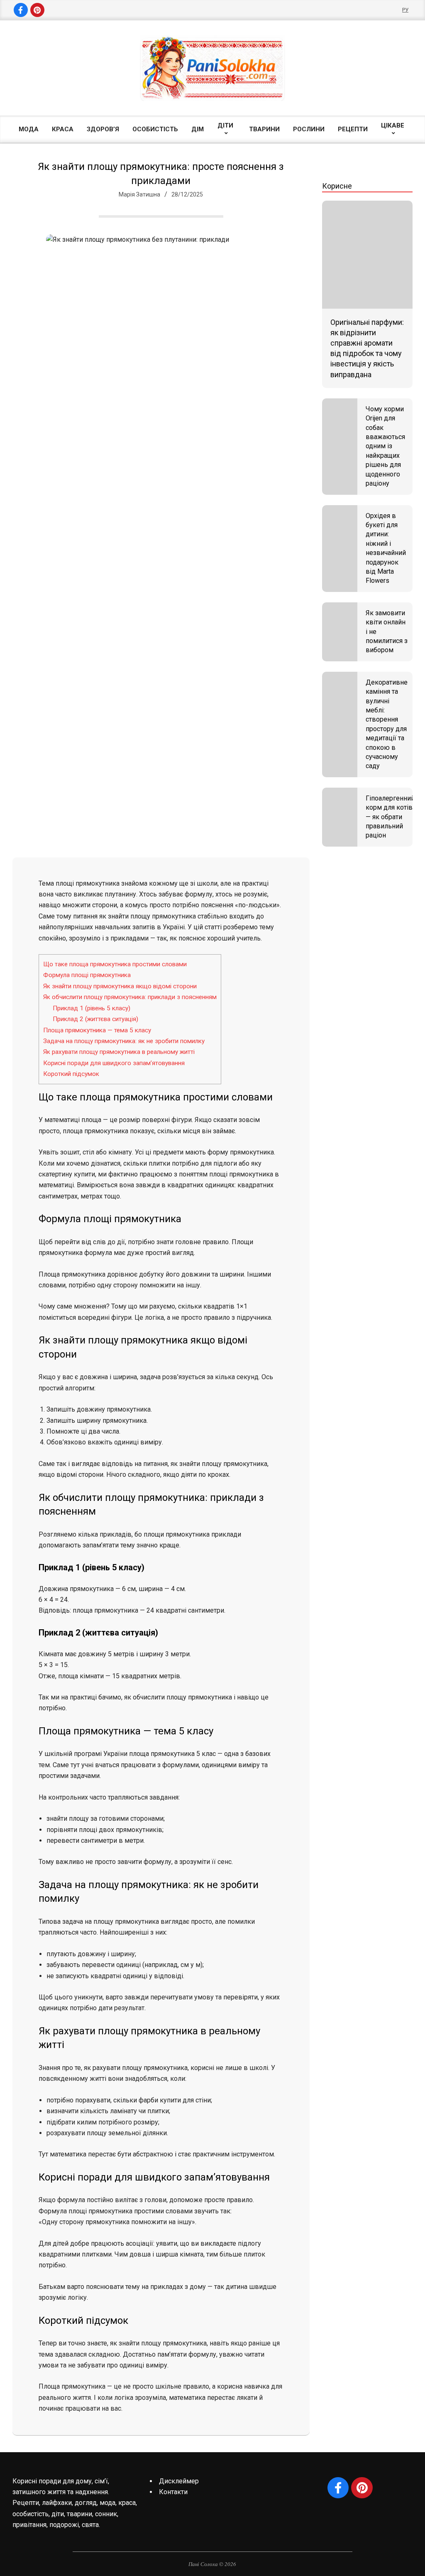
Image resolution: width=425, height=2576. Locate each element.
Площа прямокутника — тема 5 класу (97, 1030)
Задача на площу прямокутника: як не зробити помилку (124, 1041)
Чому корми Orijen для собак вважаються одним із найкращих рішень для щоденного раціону (385, 446)
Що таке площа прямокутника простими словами (115, 964)
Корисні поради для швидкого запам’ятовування (114, 1063)
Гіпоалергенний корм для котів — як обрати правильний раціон (390, 817)
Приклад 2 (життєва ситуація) (95, 1019)
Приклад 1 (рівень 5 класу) (92, 1008)
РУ (405, 10)
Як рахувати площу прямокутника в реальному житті (119, 1052)
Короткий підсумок (71, 1074)
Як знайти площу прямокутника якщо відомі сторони (120, 986)
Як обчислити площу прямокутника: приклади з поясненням (130, 997)
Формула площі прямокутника (87, 975)
